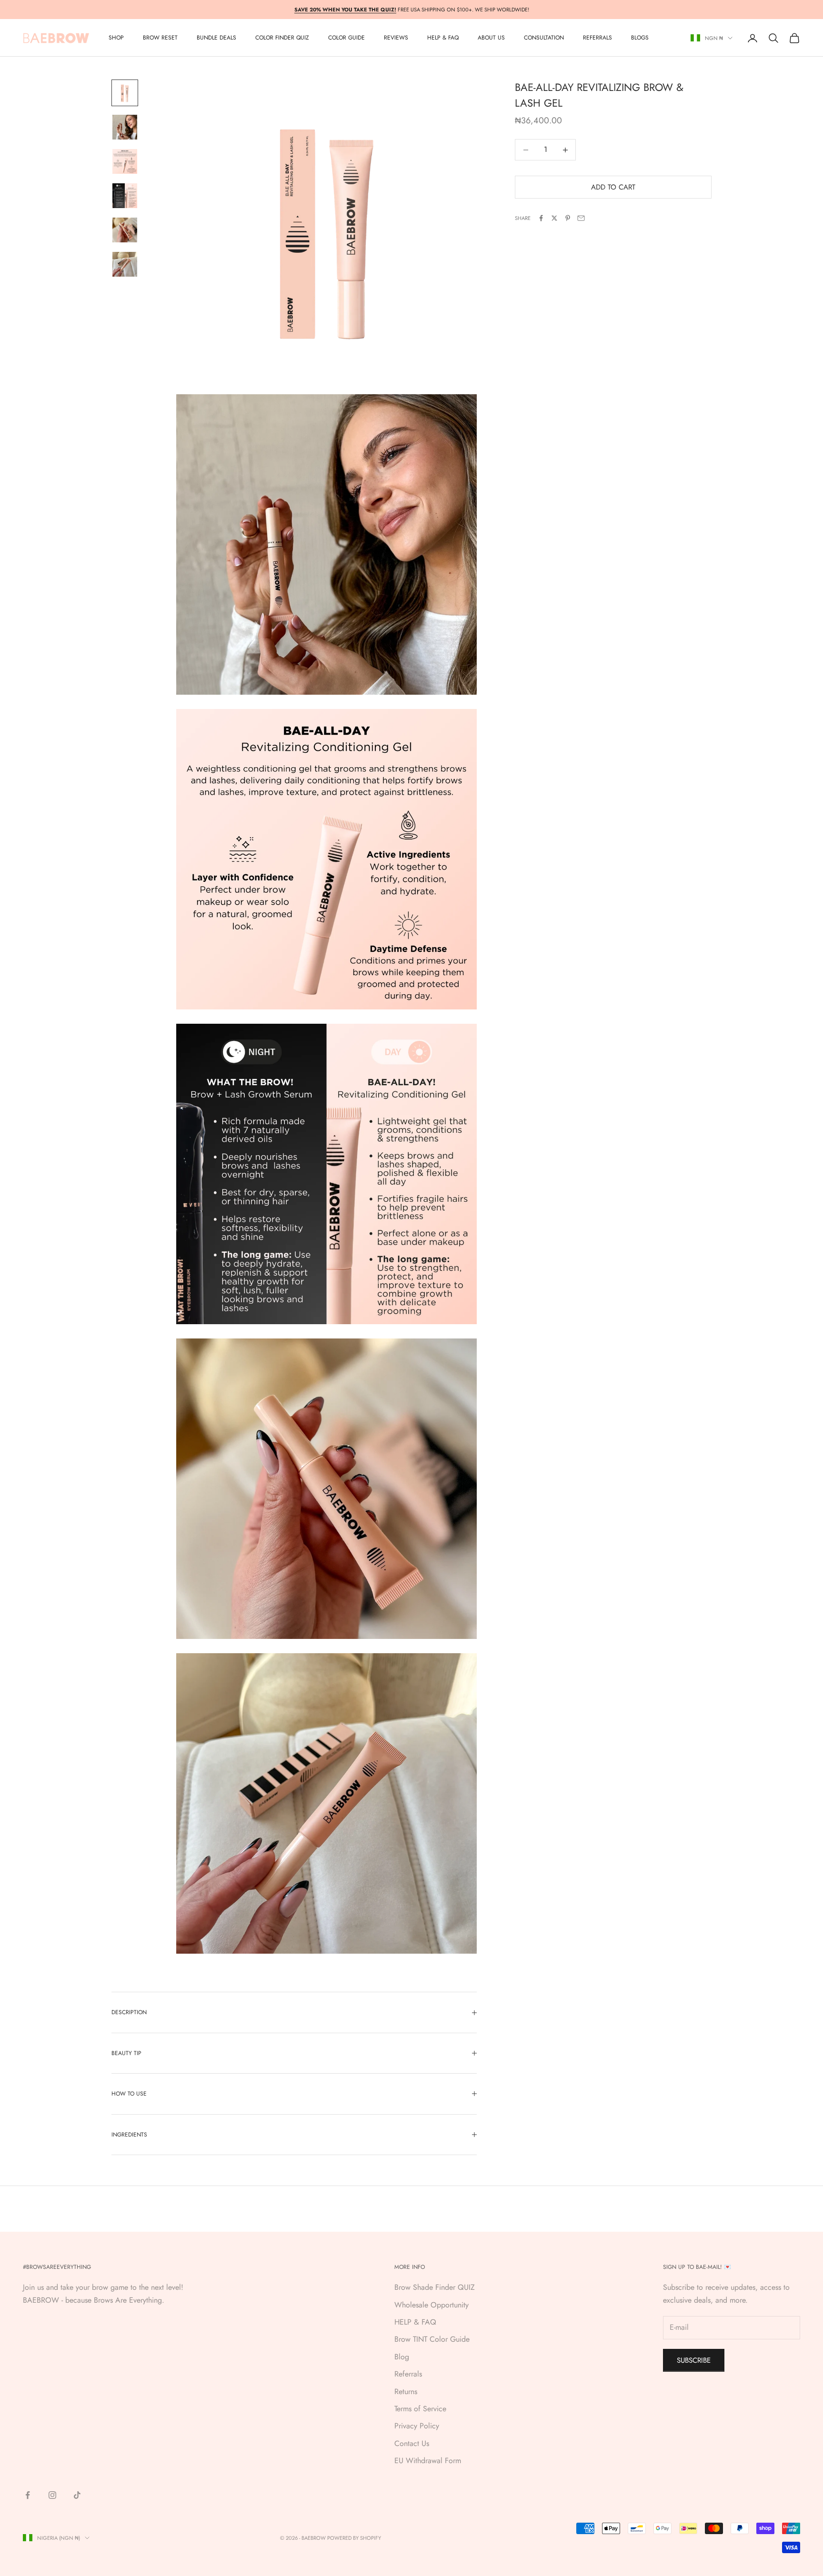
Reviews (396, 38)
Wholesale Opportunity (432, 2305)
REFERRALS (597, 38)
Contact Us (412, 2443)
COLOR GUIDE (346, 38)
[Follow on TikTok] (77, 2495)
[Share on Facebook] (541, 218)
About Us (491, 38)
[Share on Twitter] (554, 218)
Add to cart (613, 187)
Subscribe (694, 2360)
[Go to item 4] (125, 196)
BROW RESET (160, 38)
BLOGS (640, 38)
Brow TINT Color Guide (432, 2339)
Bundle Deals (216, 38)
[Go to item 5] (125, 230)
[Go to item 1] (125, 93)
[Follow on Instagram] (52, 2495)
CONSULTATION (544, 38)
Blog (402, 2357)
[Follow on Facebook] (28, 2495)
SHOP (116, 38)
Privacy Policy (417, 2426)
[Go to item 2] (125, 127)
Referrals (408, 2374)
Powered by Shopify (354, 2538)
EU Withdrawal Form (428, 2461)
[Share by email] (581, 218)
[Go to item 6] (125, 264)
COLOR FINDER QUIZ (282, 38)
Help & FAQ (443, 38)
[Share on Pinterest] (568, 218)
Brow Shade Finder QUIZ (435, 2287)
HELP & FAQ (415, 2322)
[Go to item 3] (125, 161)
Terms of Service (420, 2409)
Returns (406, 2391)
